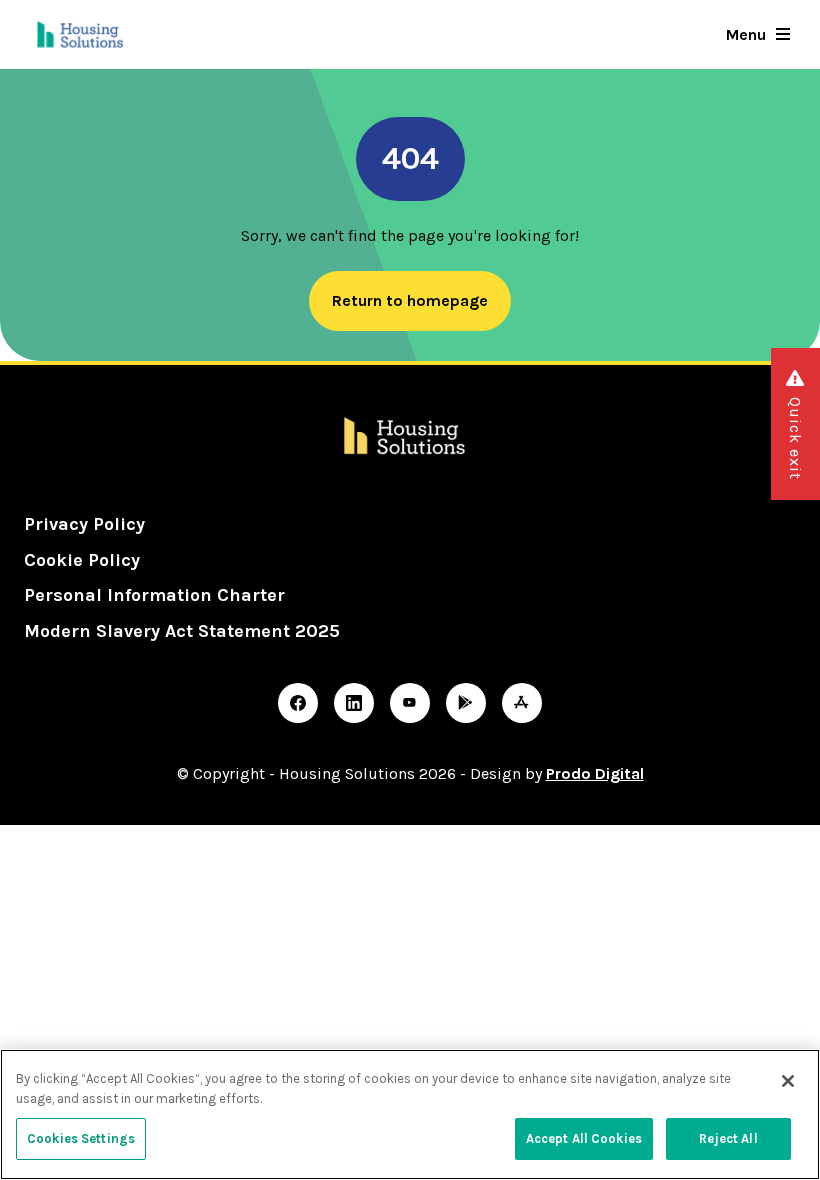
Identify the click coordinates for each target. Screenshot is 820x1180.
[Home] (81, 34)
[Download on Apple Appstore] (522, 703)
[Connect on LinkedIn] (354, 703)
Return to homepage (410, 300)
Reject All (728, 1138)
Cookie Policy (82, 560)
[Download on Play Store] (466, 703)
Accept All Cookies (584, 1138)
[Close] (788, 1081)
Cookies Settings (81, 1138)
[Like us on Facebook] (298, 703)
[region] (410, 1114)
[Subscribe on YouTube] (410, 703)
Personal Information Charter (154, 595)
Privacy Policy (84, 524)
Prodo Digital (595, 773)
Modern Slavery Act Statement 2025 (182, 631)
